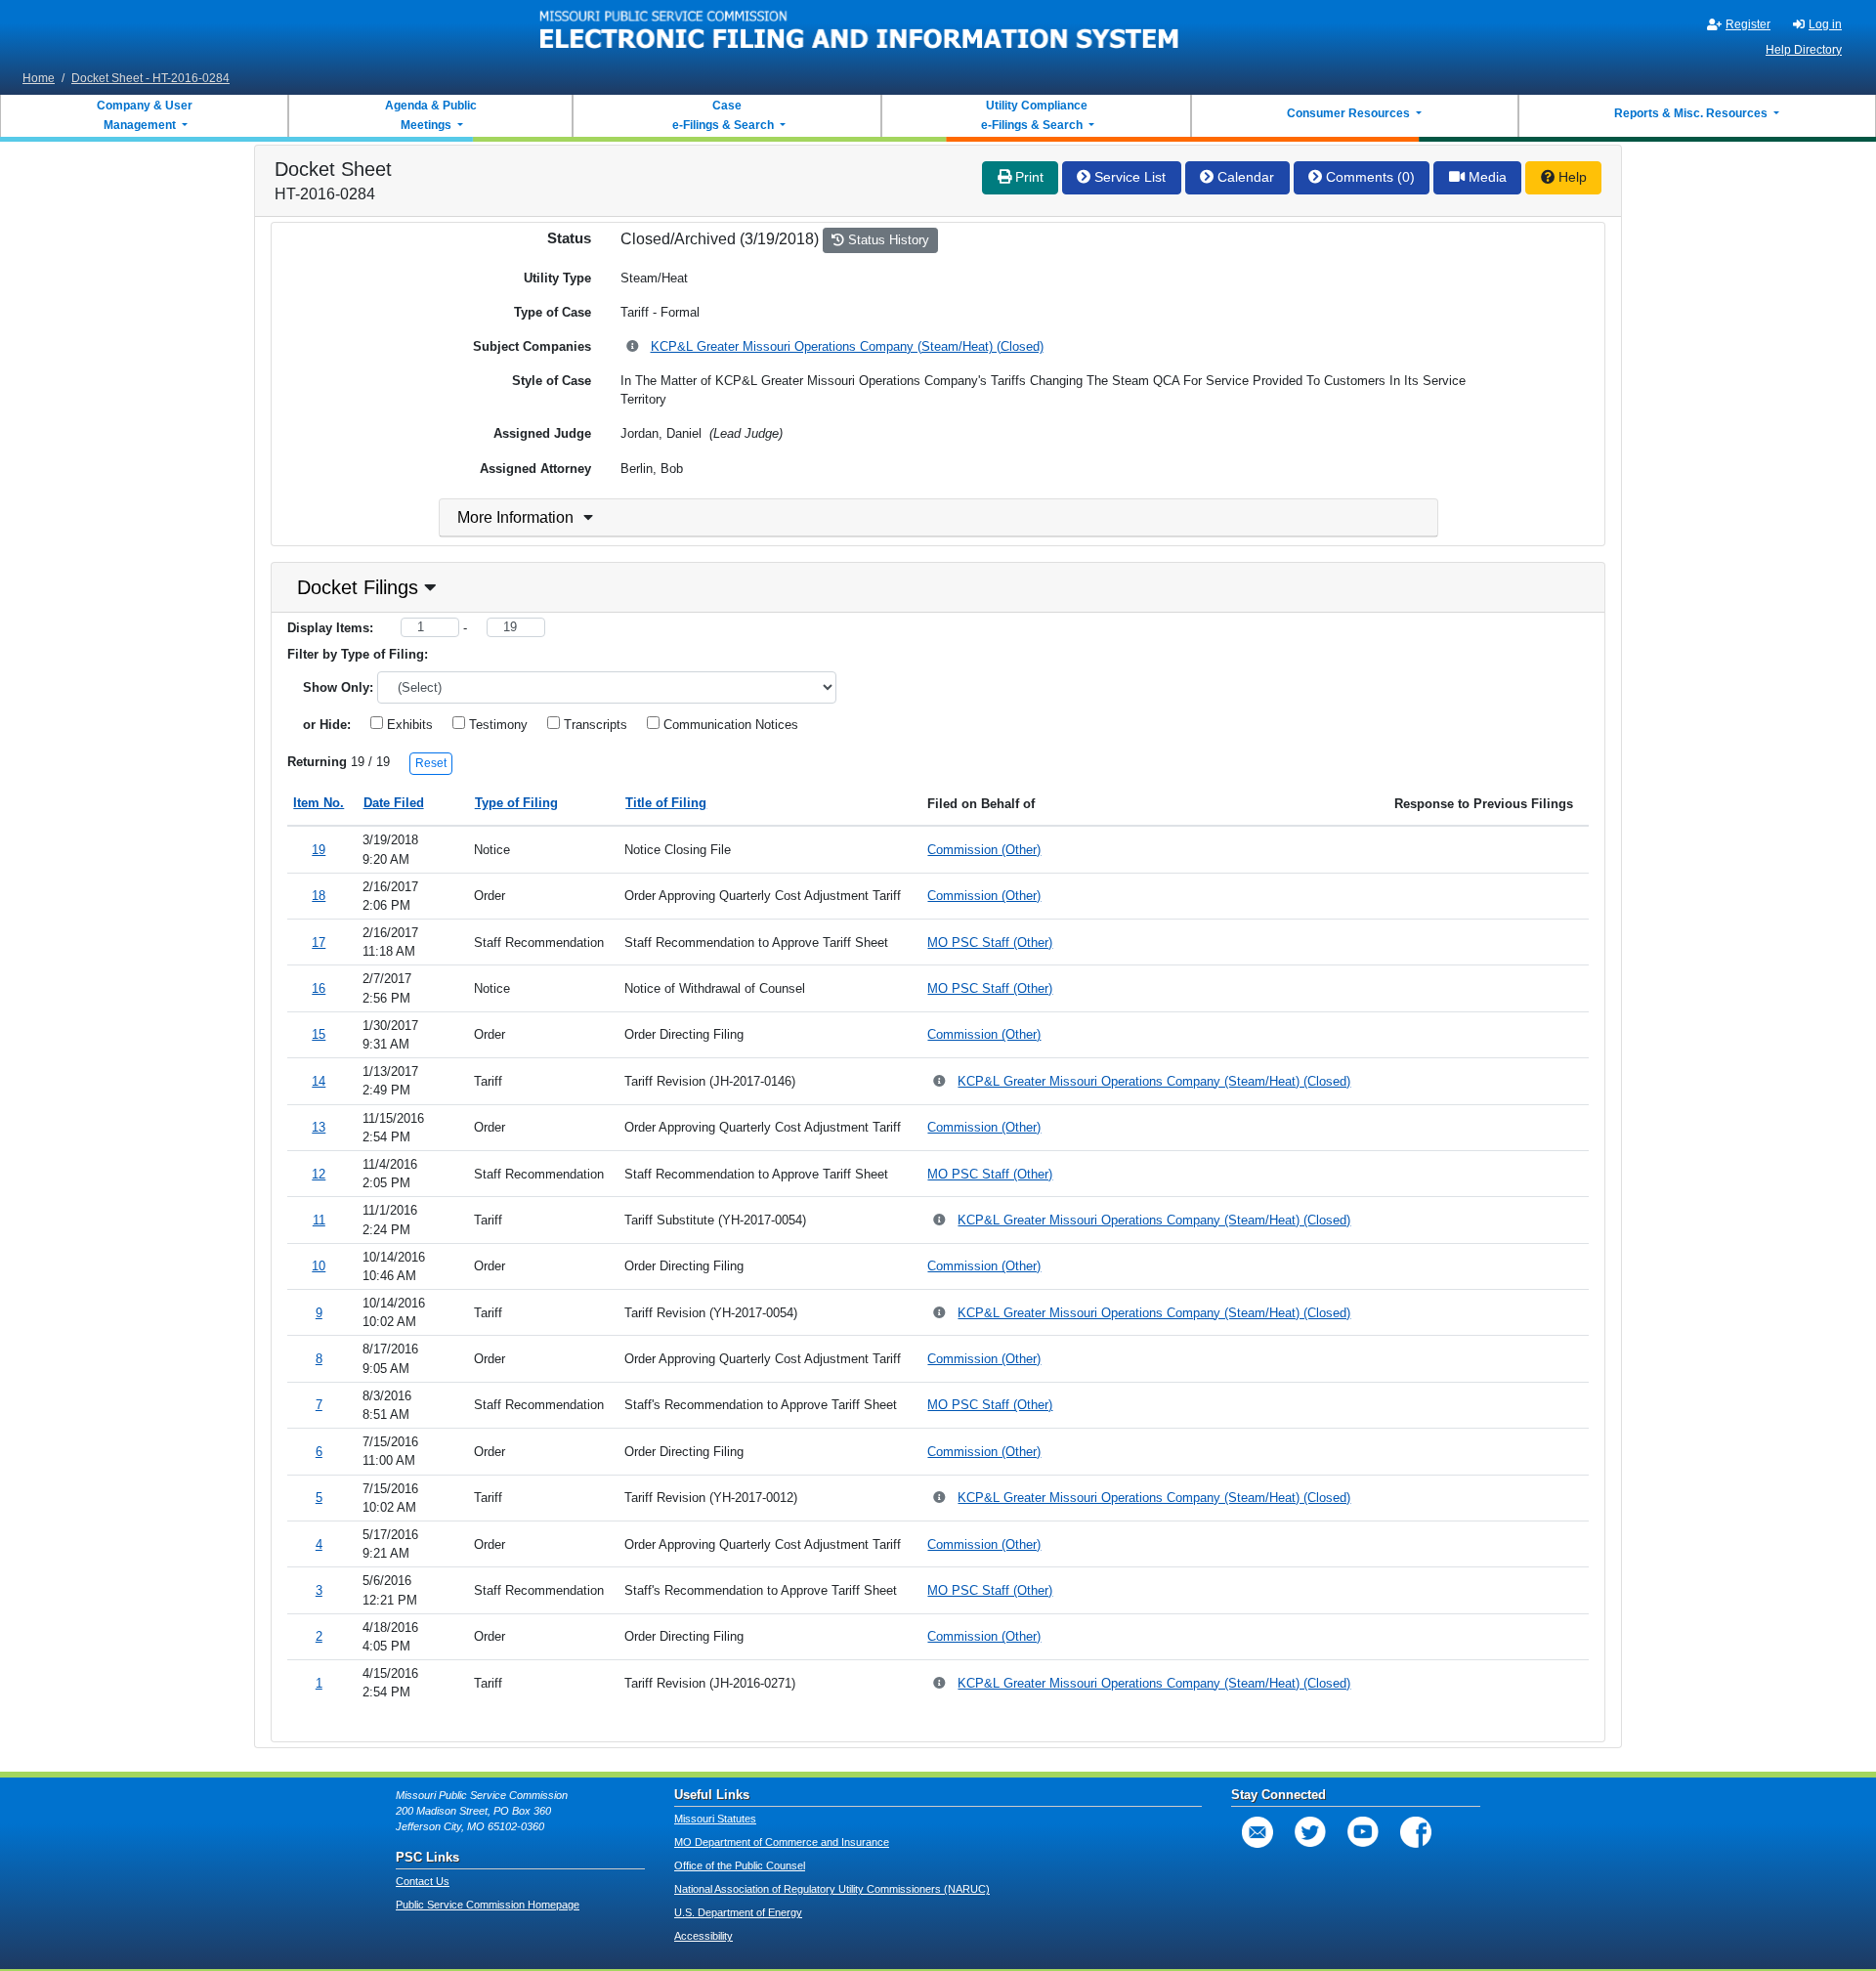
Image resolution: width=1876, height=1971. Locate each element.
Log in (1825, 24)
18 (319, 896)
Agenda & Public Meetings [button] (431, 115)
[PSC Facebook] (1416, 1832)
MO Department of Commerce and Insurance (782, 1842)
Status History (887, 240)
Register (1748, 24)
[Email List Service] (1258, 1832)
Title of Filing (666, 803)
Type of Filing (516, 803)
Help (1571, 177)
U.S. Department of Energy (738, 1912)
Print (1027, 177)
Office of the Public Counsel (740, 1865)
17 (319, 943)
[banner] (860, 32)
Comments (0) (1368, 177)
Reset (431, 763)
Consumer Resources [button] (1350, 113)
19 (319, 850)
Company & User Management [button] (145, 115)
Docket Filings (358, 587)
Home (39, 78)
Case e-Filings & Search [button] (723, 115)
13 (319, 1127)
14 (319, 1081)
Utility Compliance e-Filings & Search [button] (1033, 115)
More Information (515, 517)
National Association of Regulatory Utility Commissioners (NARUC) (832, 1889)
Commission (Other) (984, 850)
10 (319, 1266)
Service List (1128, 177)
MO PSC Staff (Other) (990, 943)
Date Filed (394, 803)
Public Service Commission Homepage (488, 1905)
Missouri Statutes (715, 1819)
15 (319, 1034)
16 (319, 988)
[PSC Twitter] (1310, 1832)
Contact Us (423, 1881)
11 (319, 1220)
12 (319, 1174)
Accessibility (703, 1936)
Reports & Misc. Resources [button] (1692, 113)
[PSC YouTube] (1363, 1832)
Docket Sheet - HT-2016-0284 (150, 78)
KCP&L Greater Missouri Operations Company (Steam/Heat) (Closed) (847, 346)
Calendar (1244, 177)
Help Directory (1804, 50)
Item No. (319, 803)
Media (1486, 177)
